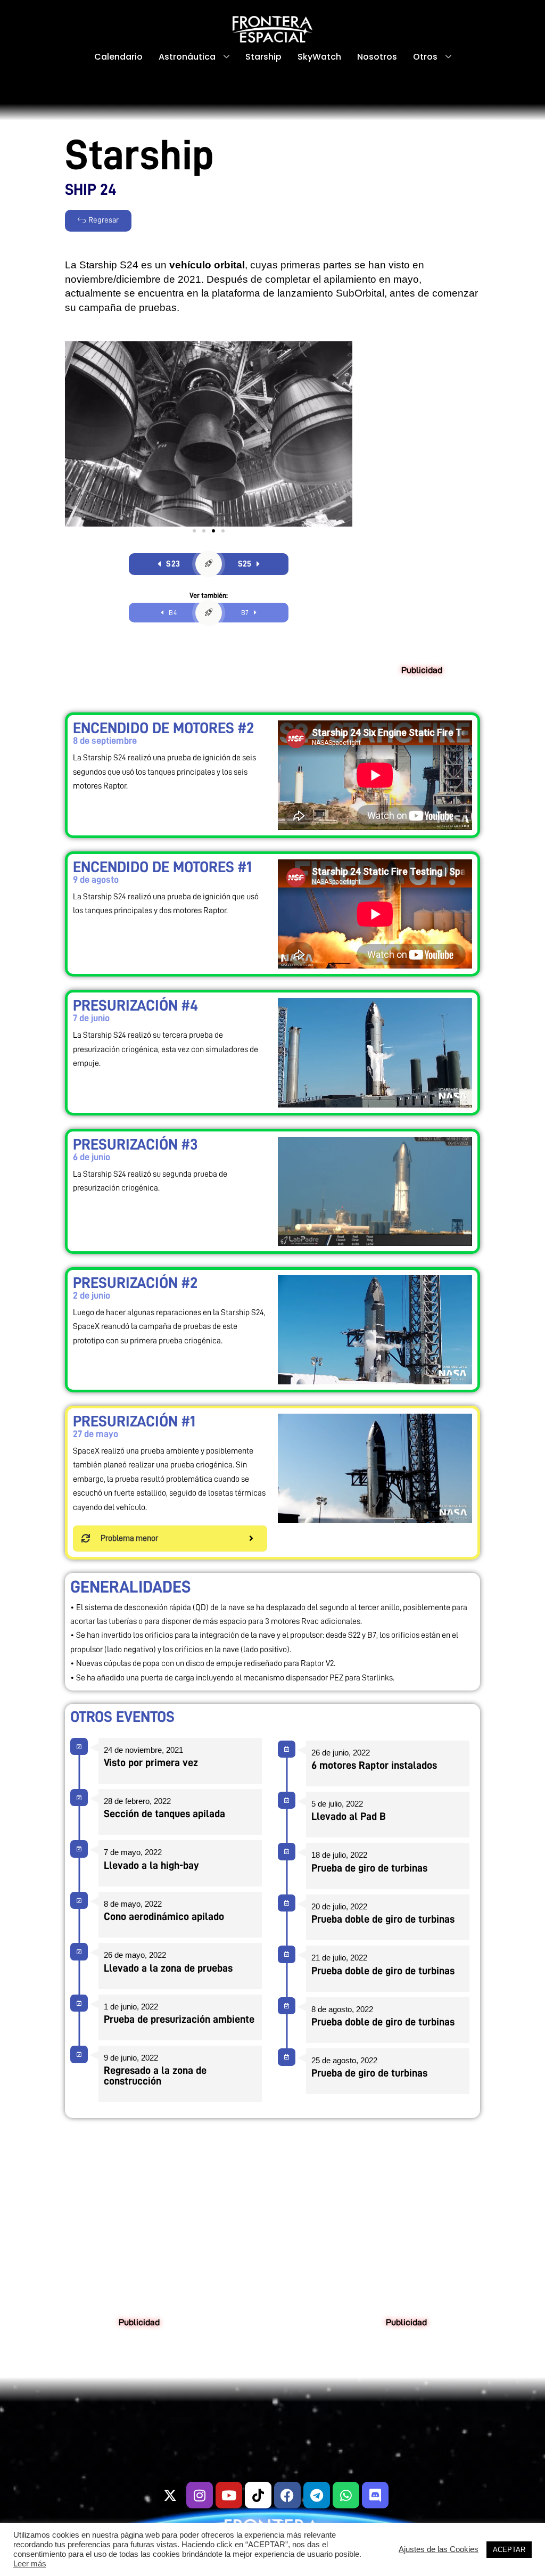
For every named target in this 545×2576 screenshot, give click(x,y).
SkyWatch (319, 57)
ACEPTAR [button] (509, 2550)
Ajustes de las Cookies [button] (439, 2549)
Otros (425, 57)
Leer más (30, 2564)
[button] (194, 531)
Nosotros (377, 57)
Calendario (118, 57)
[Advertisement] (422, 501)
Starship (263, 57)
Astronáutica (187, 57)
